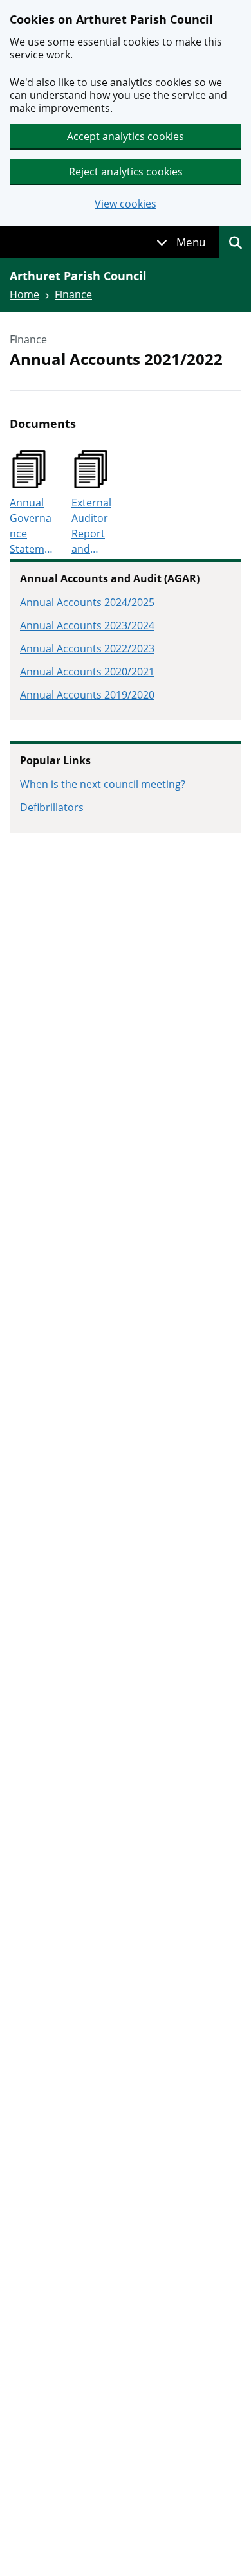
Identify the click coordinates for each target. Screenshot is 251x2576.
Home (24, 294)
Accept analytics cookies (126, 136)
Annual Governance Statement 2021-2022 (31, 526)
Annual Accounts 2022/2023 (87, 648)
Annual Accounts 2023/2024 (87, 625)
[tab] (181, 242)
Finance (73, 294)
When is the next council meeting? (103, 784)
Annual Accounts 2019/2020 (87, 695)
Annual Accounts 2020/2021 (87, 672)
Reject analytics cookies (126, 172)
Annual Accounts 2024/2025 (87, 602)
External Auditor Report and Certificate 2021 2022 (93, 526)
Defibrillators (52, 807)
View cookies (126, 204)
